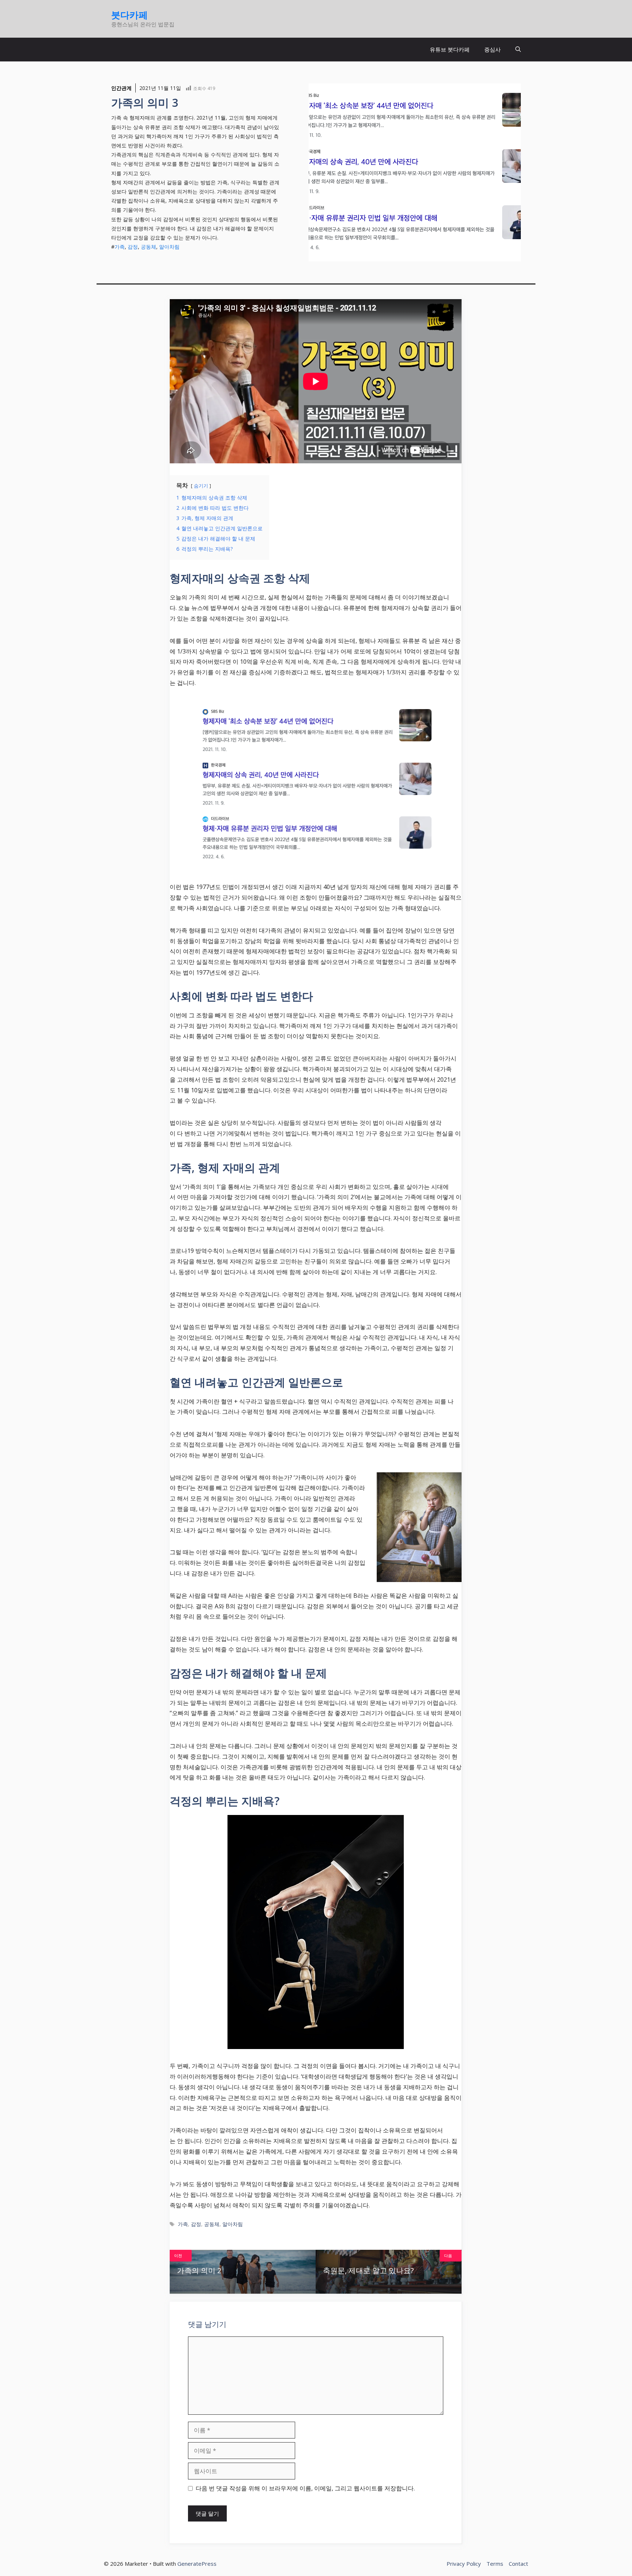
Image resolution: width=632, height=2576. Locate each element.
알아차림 (169, 247)
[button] (518, 50)
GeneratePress (197, 2564)
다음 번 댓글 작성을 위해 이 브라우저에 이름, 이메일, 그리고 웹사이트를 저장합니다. (305, 2488)
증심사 (492, 49)
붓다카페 (129, 15)
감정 (133, 247)
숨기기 (201, 486)
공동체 (148, 247)
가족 (120, 247)
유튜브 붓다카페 (450, 49)
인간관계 (121, 88)
